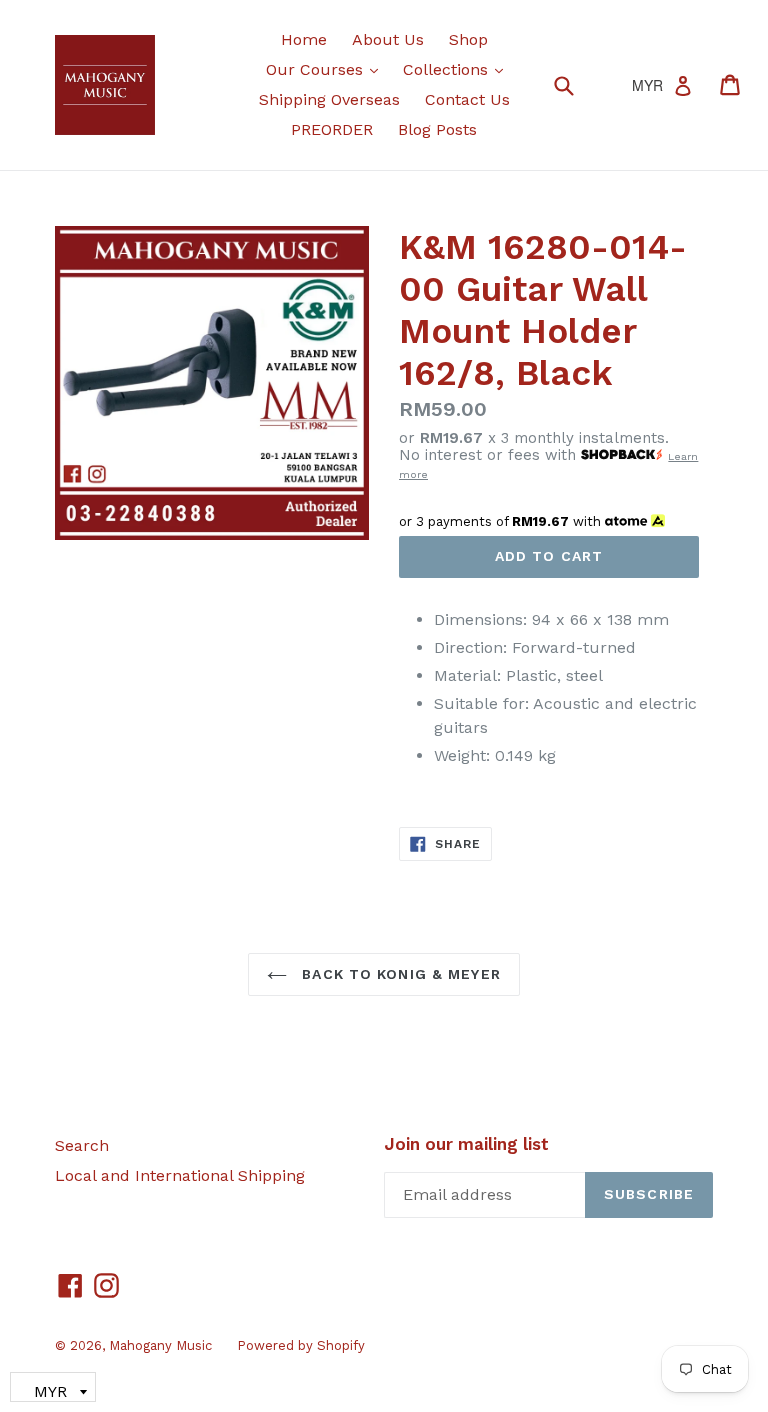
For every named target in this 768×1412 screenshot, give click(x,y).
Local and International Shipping (180, 1175)
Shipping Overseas (329, 99)
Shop (468, 39)
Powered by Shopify (301, 1345)
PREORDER (332, 129)
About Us (388, 39)
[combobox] (576, 84)
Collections (458, 69)
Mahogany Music (160, 1345)
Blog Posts (437, 129)
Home (304, 39)
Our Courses (327, 69)
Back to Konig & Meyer (399, 974)
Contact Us (467, 99)
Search (82, 1145)
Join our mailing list (466, 1144)
